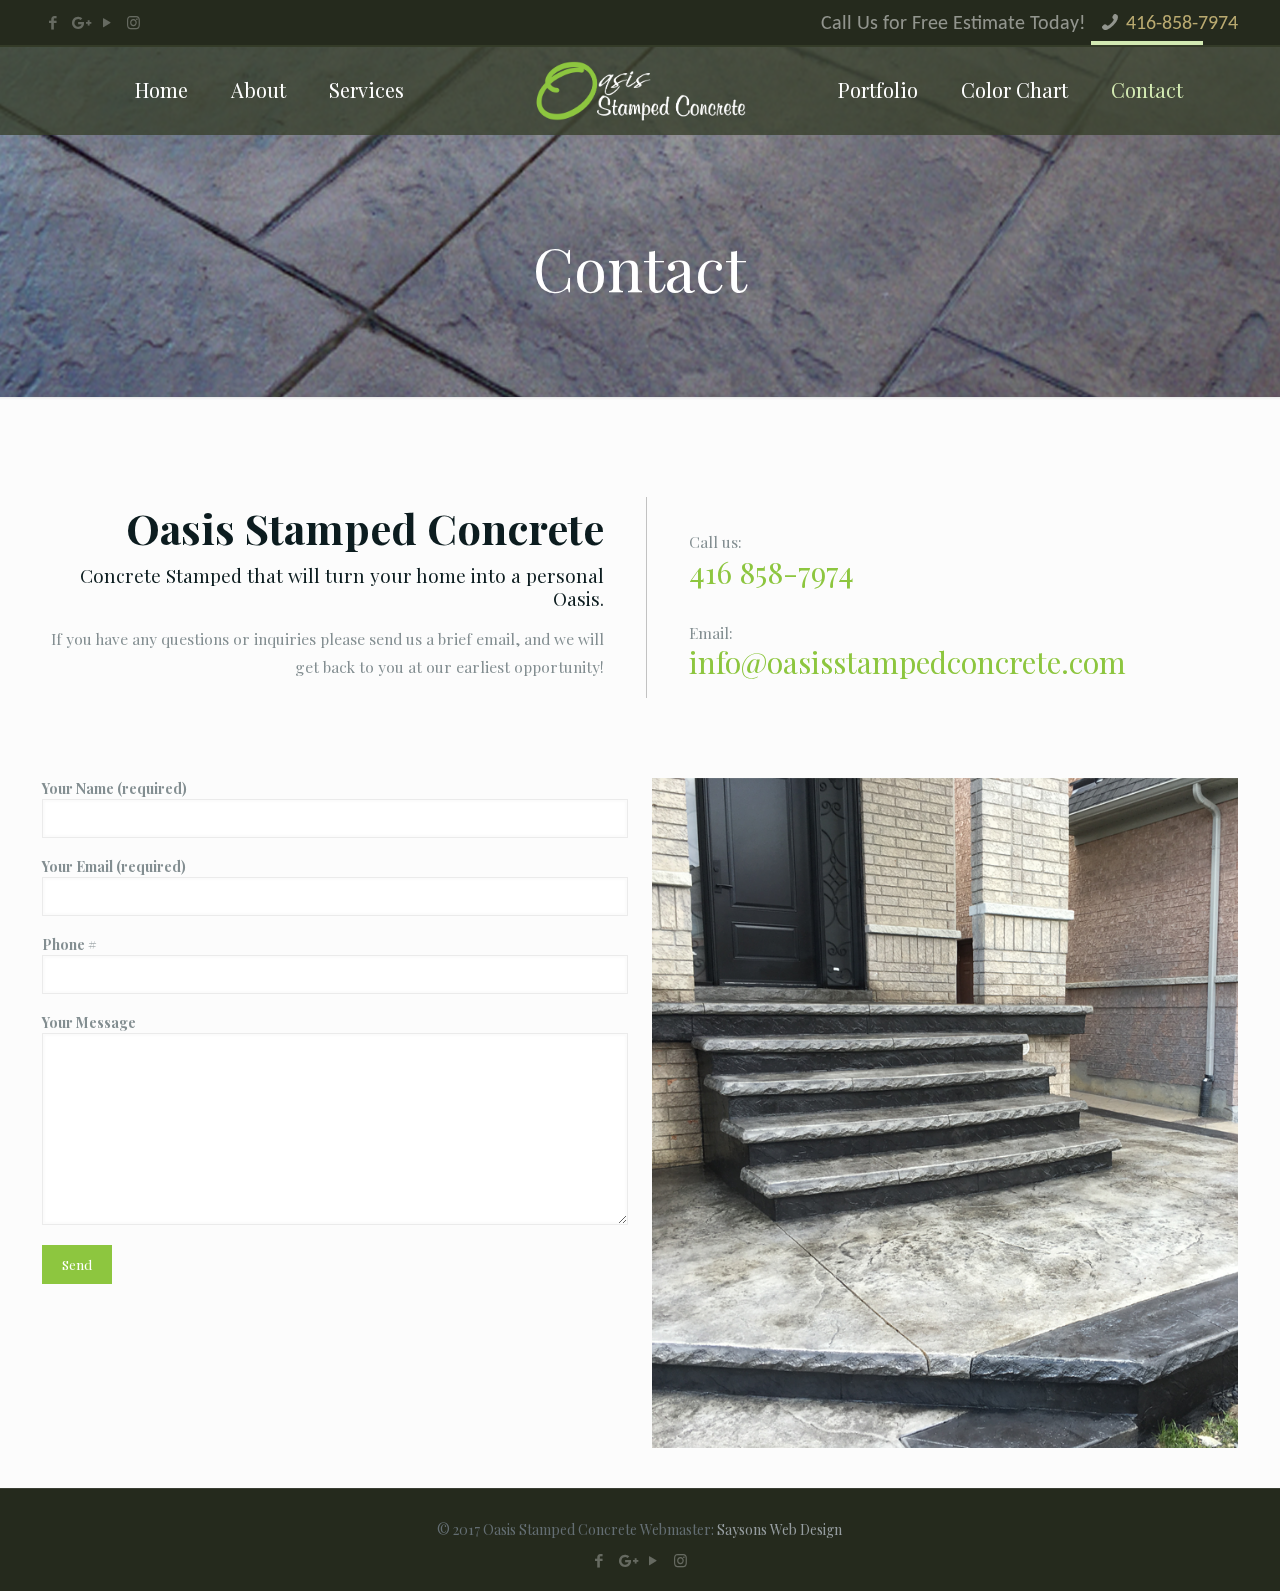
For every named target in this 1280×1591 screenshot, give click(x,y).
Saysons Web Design (779, 1529)
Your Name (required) (114, 788)
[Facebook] (52, 22)
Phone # (69, 944)
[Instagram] (133, 22)
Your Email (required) (114, 866)
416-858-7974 (1182, 24)
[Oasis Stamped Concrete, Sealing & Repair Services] (640, 90)
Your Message (89, 1022)
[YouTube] (106, 22)
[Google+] (79, 22)
